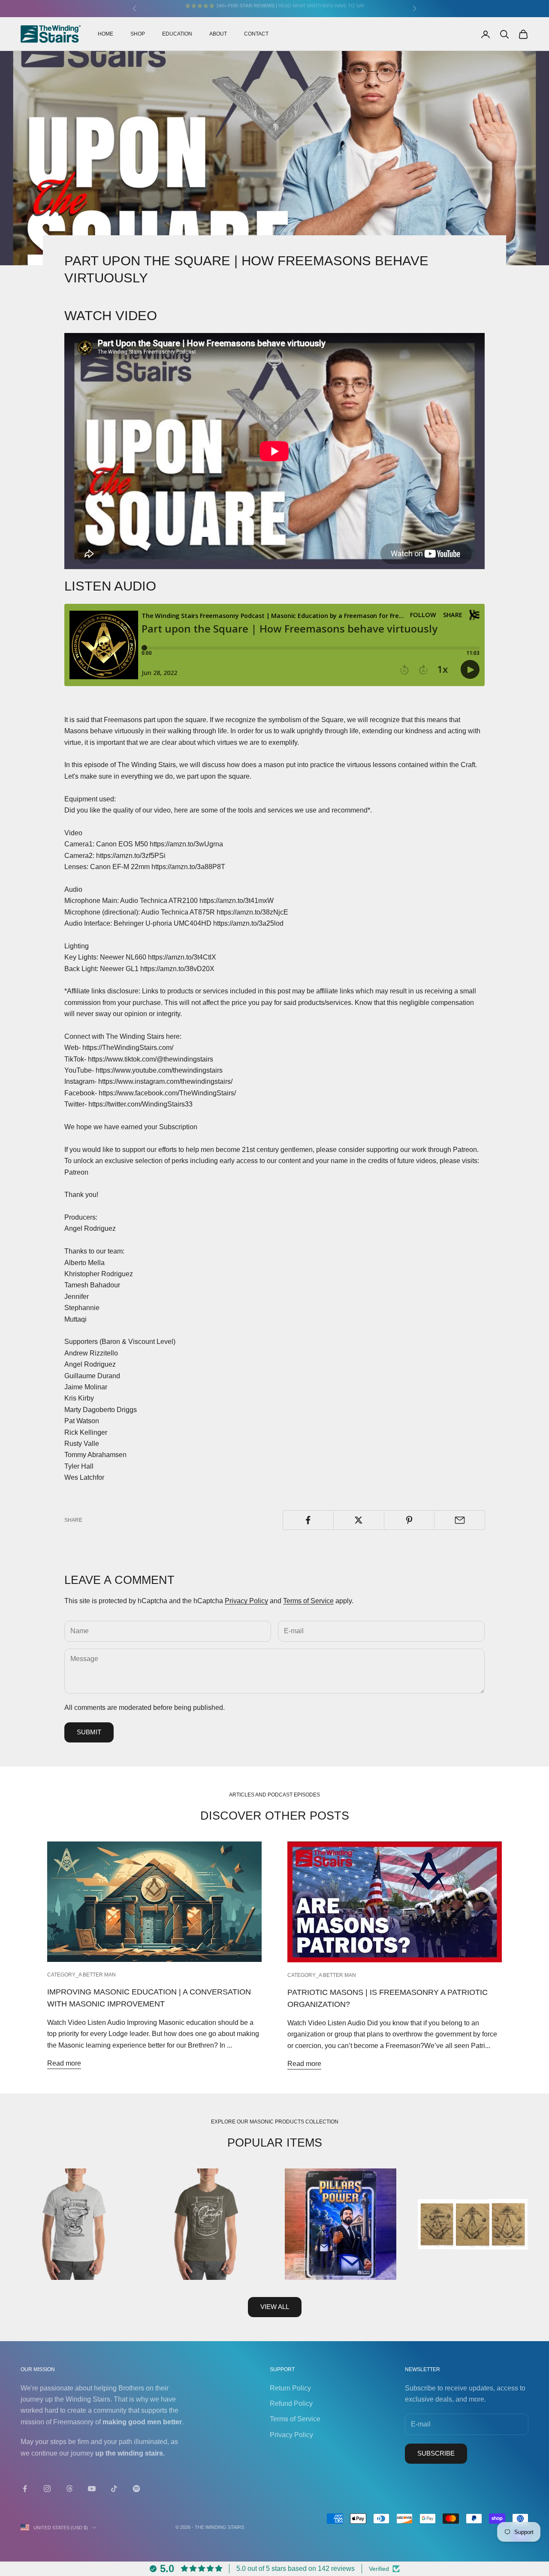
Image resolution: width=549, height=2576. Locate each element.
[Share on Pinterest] (409, 1520)
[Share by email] (460, 1520)
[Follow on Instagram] (47, 2489)
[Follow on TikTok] (114, 2489)
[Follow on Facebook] (25, 2489)
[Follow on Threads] (69, 2489)
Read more (64, 2063)
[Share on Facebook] (308, 1520)
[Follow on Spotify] (136, 2489)
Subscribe (436, 2453)
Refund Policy (291, 2404)
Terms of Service (308, 1601)
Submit (89, 1732)
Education (177, 34)
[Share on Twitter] (359, 1520)
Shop (138, 34)
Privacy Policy (246, 1601)
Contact (256, 34)
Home (106, 34)
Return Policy (290, 2388)
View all (275, 2307)
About (218, 34)
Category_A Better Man (81, 1975)
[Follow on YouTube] (92, 2489)
